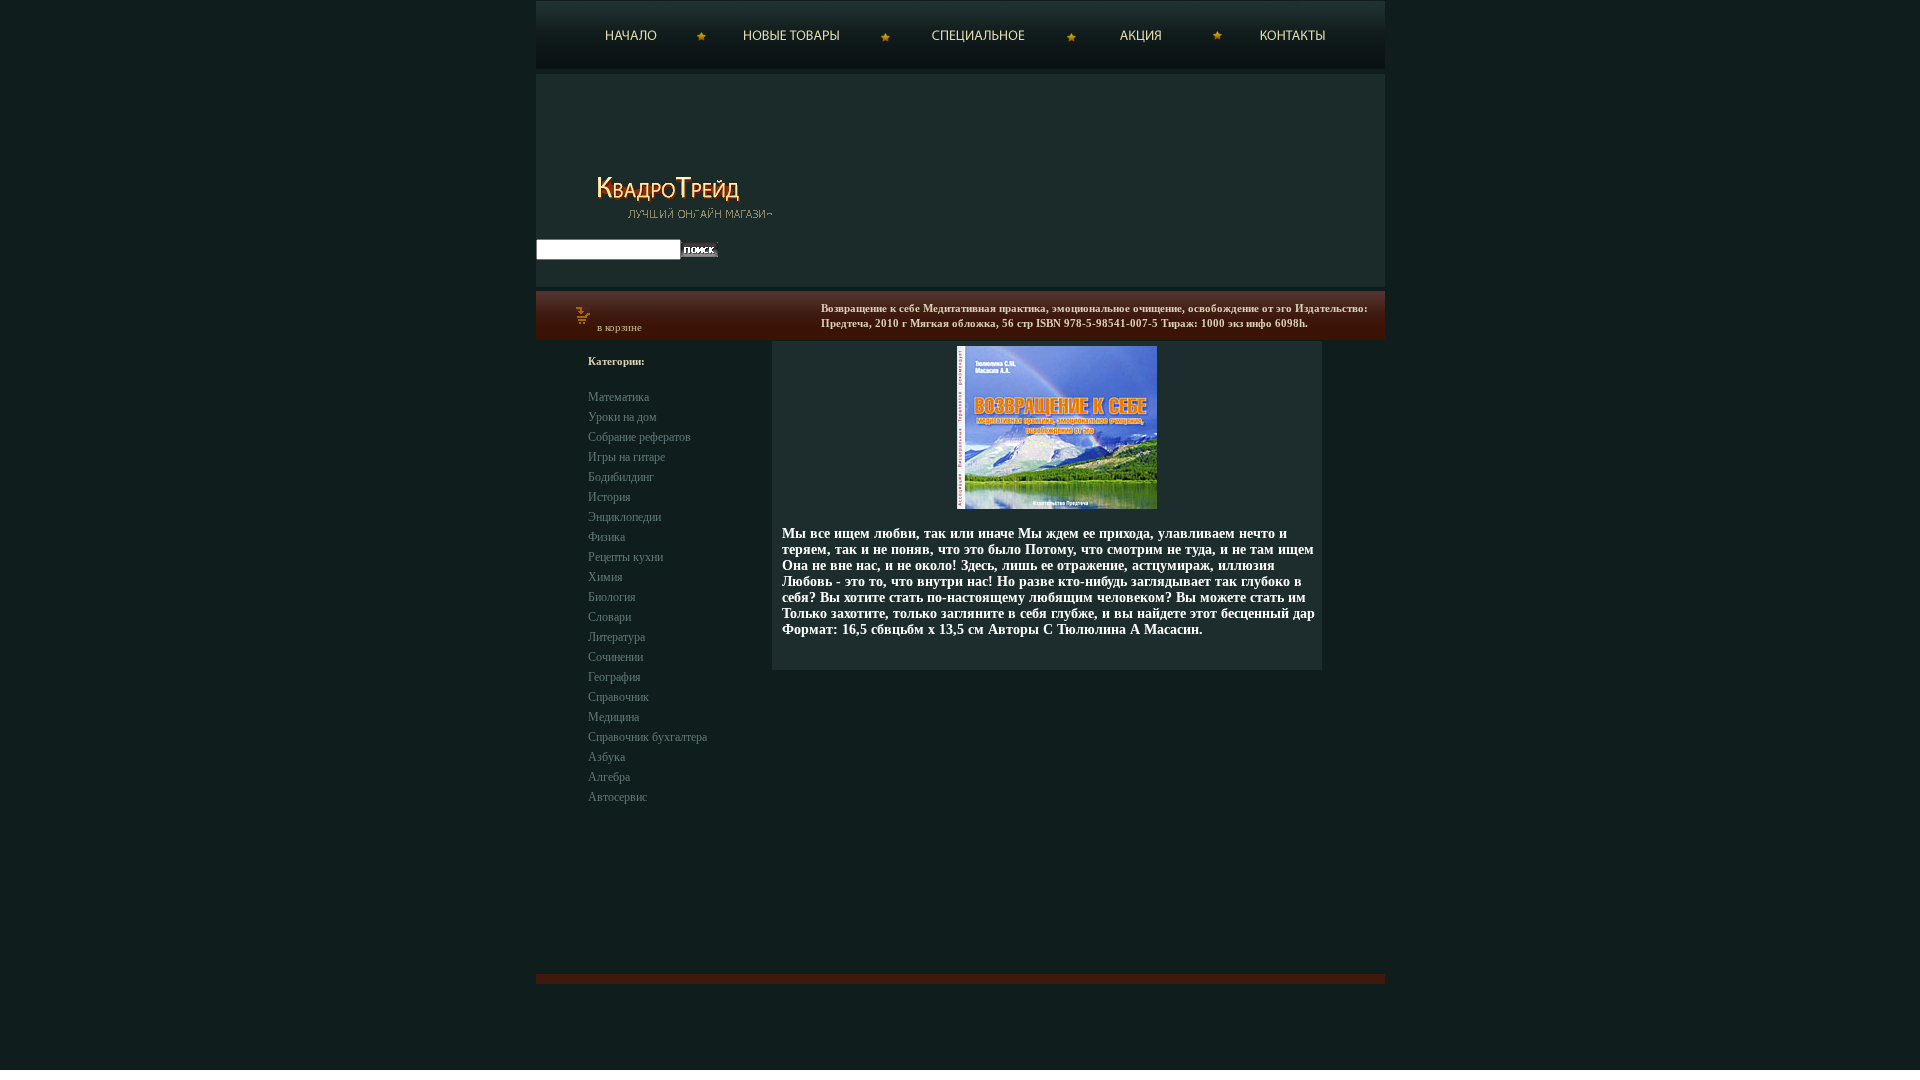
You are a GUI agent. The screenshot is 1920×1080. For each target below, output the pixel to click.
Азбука (606, 757)
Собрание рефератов (639, 437)
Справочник (618, 697)
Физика (606, 537)
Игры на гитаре (626, 457)
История (609, 497)
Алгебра (609, 777)
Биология (612, 597)
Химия (605, 577)
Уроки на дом (622, 417)
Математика (618, 397)
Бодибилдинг (621, 477)
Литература (616, 637)
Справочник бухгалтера (647, 737)
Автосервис (617, 797)
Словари (609, 617)
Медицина (613, 717)
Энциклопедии (624, 517)
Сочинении (615, 657)
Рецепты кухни (625, 557)
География (614, 677)
